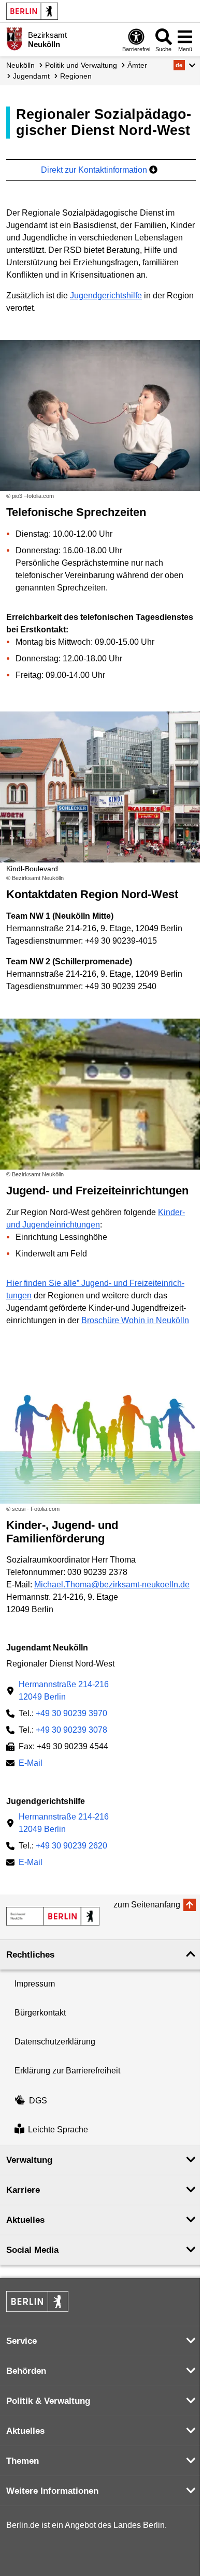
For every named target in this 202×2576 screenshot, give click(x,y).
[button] (185, 65)
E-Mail (31, 1764)
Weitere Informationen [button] (52, 2491)
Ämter (137, 65)
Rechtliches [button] (30, 1955)
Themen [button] (23, 2461)
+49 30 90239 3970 (71, 1713)
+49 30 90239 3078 (71, 1730)
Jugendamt (31, 76)
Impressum (35, 1984)
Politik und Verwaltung (81, 65)
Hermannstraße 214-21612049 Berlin (64, 1691)
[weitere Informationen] (14, 39)
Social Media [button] (32, 2250)
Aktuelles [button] (25, 2220)
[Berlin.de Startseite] (32, 11)
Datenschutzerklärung (55, 2042)
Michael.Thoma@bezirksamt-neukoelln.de (112, 1585)
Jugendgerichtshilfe (106, 296)
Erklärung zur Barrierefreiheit (67, 2071)
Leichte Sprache (58, 2130)
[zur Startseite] (53, 1916)
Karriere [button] (23, 2190)
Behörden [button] (26, 2371)
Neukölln (20, 65)
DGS (38, 2101)
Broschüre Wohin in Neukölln (135, 1320)
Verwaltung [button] (29, 2160)
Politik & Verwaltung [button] (48, 2401)
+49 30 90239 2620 (71, 1846)
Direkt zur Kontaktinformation (95, 170)
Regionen (76, 76)
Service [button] (21, 2341)
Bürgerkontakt (40, 2013)
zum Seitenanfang (147, 1905)
